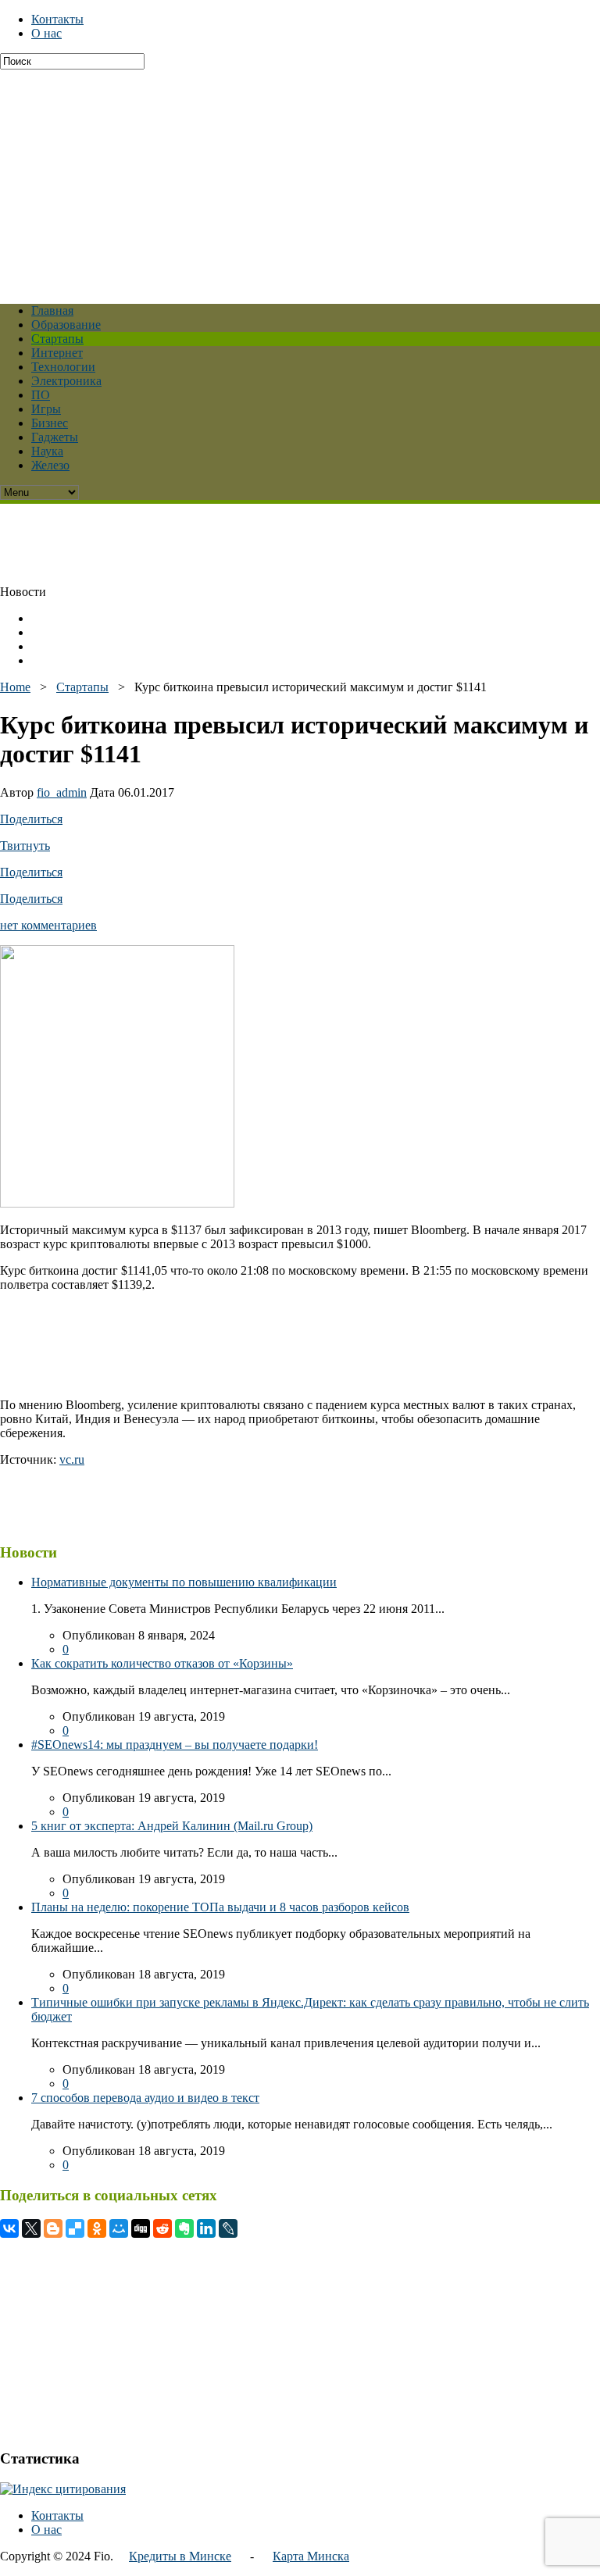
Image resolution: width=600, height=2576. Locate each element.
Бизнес (50, 423)
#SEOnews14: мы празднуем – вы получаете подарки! (175, 1745)
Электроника (66, 381)
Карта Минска (311, 2556)
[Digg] (141, 2228)
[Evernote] (184, 2228)
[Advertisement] (300, 179)
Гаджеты (55, 437)
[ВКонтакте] (9, 2228)
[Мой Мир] (119, 2228)
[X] (31, 2228)
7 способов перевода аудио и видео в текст (145, 2098)
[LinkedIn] (206, 2228)
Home (15, 687)
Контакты (57, 19)
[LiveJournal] (228, 2228)
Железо (50, 465)
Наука (47, 451)
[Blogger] (53, 2228)
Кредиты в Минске (180, 2556)
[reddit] (162, 2228)
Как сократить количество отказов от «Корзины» (162, 1663)
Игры (46, 409)
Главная (52, 310)
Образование (66, 325)
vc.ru (72, 1459)
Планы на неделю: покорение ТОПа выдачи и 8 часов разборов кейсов (220, 1907)
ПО (41, 395)
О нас (46, 33)
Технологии (63, 367)
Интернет (57, 353)
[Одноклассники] (97, 2228)
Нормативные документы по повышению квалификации (184, 1582)
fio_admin (62, 792)
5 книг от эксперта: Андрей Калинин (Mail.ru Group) (172, 1826)
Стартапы (57, 339)
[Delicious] (75, 2228)
